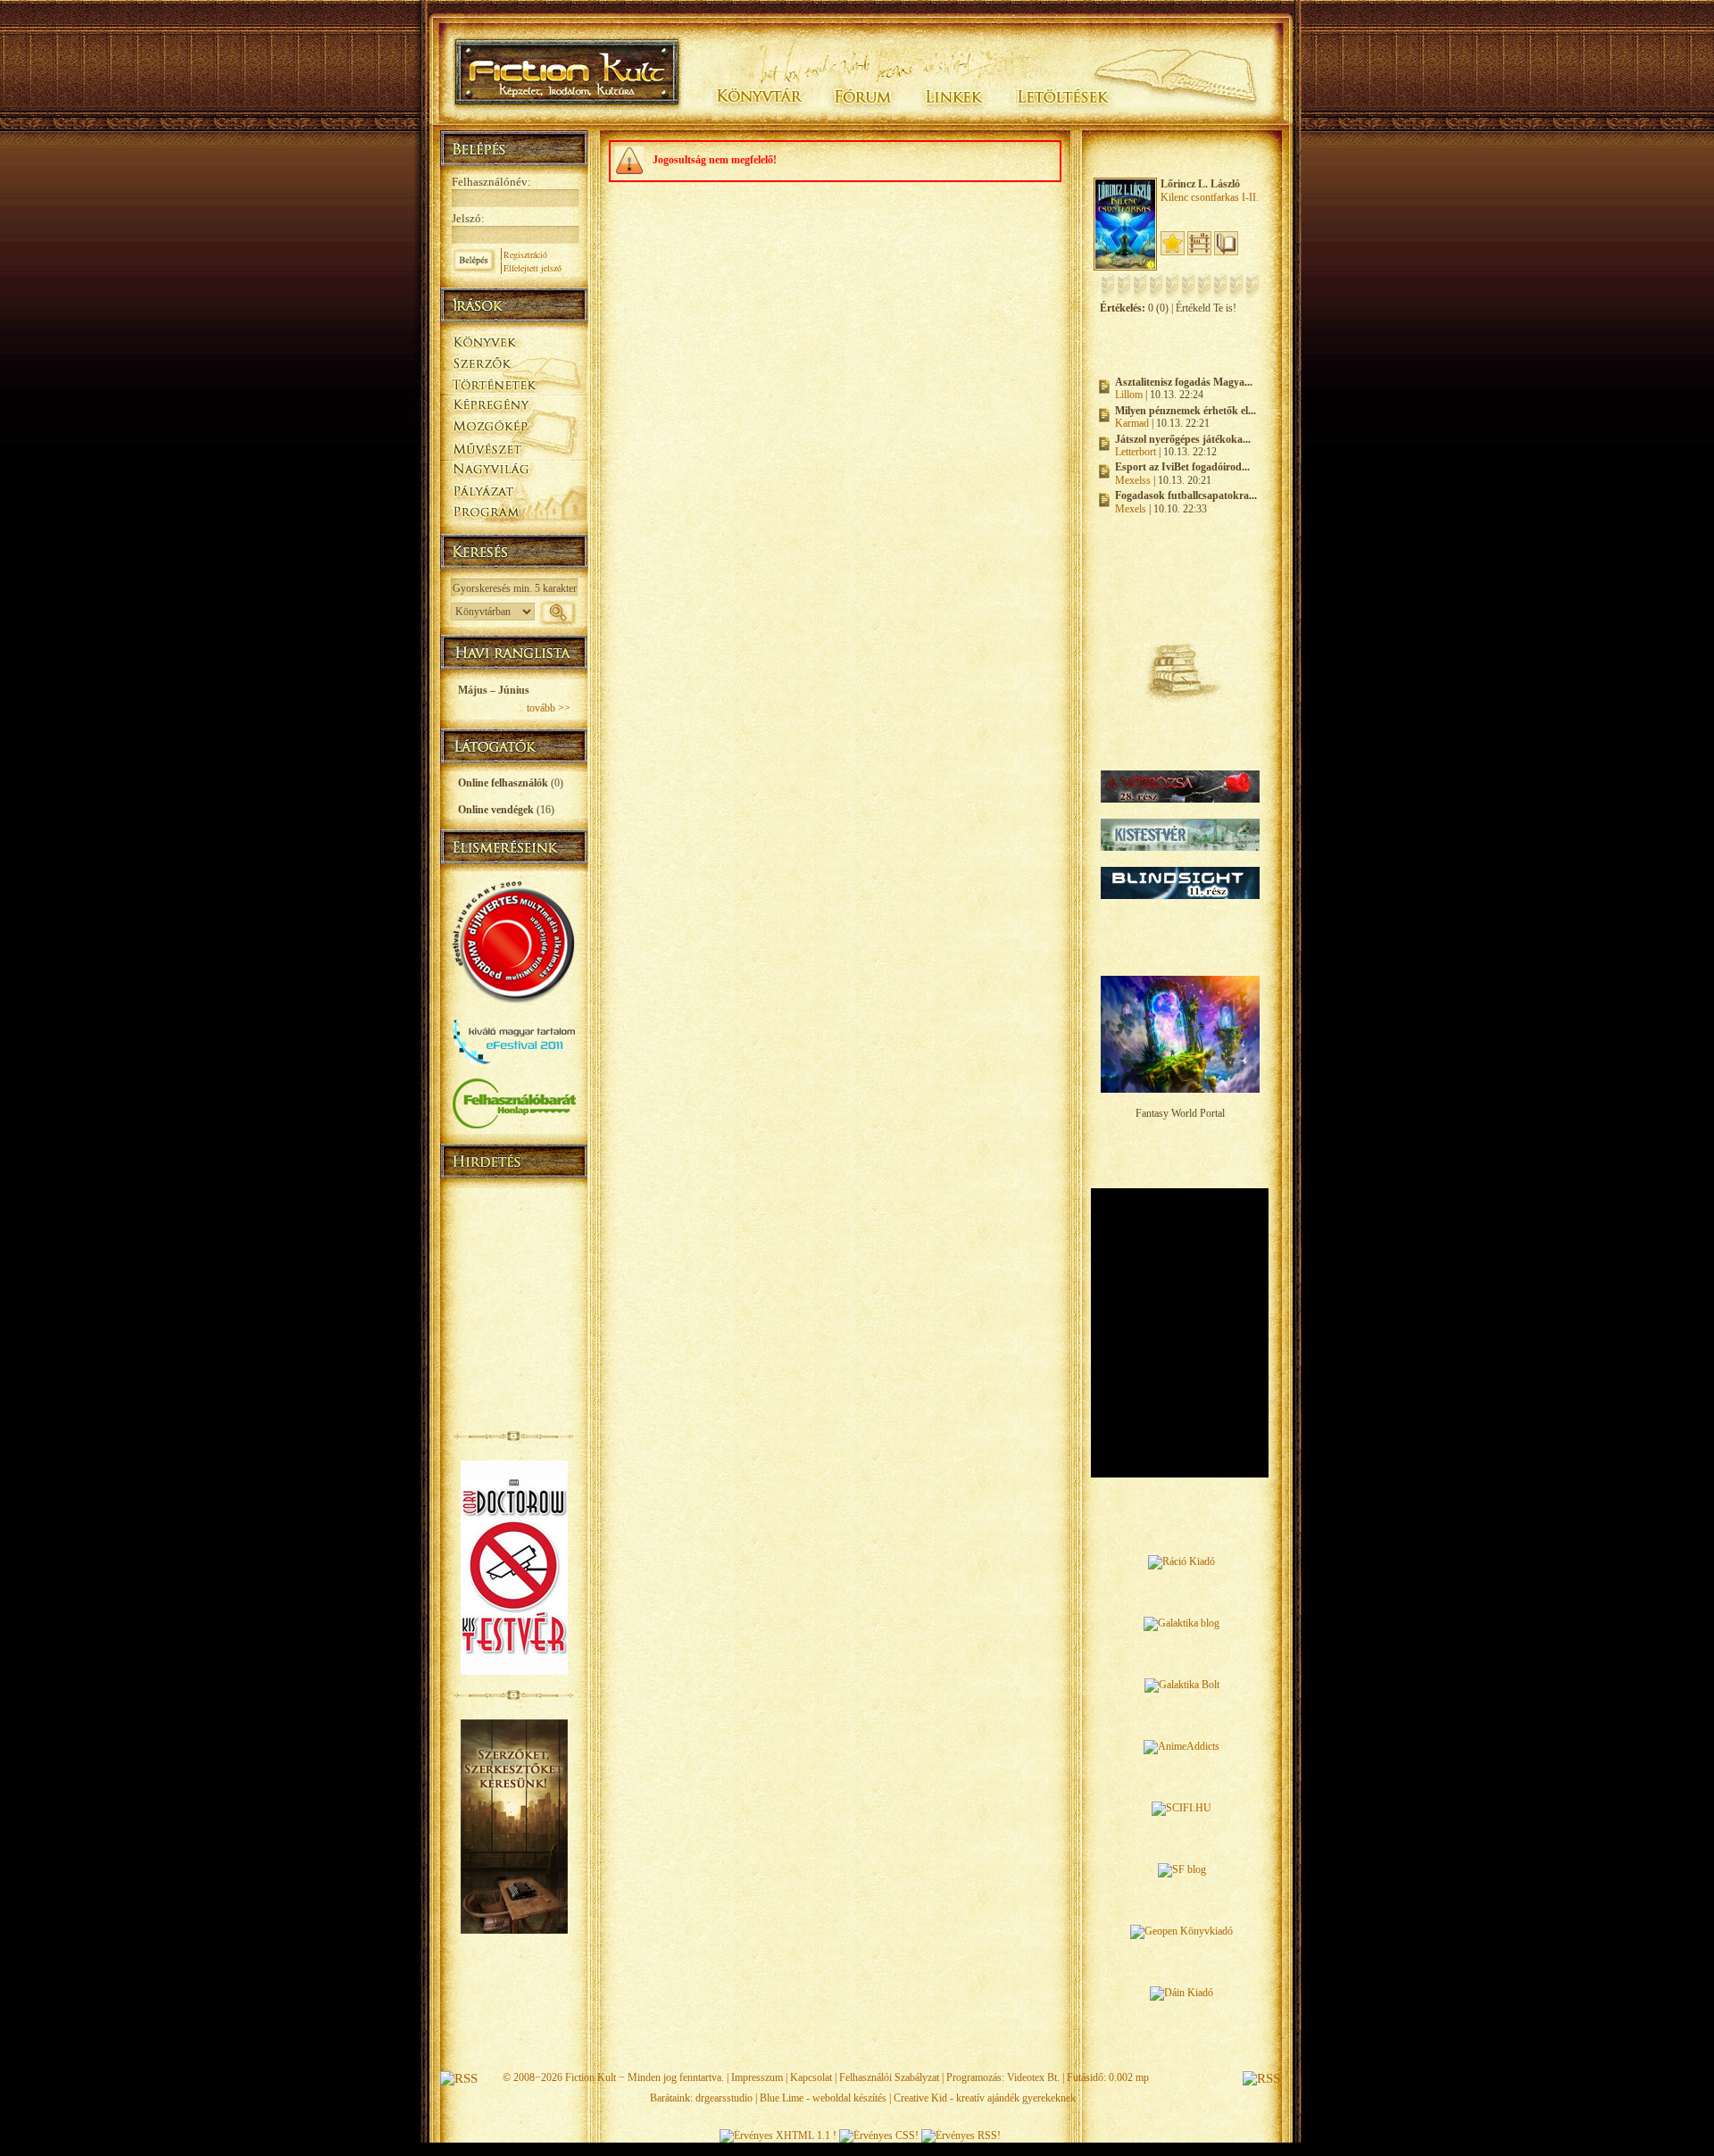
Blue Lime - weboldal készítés (823, 2098)
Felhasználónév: (491, 182)
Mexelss (1133, 480)
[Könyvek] (514, 340)
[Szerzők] (514, 360)
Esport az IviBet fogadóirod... (1182, 467)
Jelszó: (468, 218)
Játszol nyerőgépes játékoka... (1183, 439)
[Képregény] (514, 404)
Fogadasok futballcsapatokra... (1186, 495)
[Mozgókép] (514, 426)
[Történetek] (514, 382)
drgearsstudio (724, 2098)
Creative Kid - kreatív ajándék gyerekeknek (985, 2098)
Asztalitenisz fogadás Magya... (1184, 382)
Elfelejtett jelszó (533, 268)
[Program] (514, 514)
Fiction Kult (591, 2077)
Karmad (1132, 423)
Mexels (1131, 509)
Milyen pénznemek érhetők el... (1186, 411)
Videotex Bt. (1033, 2077)
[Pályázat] (514, 492)
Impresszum (757, 2077)
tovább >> (549, 708)
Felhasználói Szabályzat (889, 2077)
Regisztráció (525, 254)
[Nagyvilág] (514, 470)
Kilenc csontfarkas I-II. (1210, 197)
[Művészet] (514, 448)
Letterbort (1136, 452)
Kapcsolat (811, 2077)
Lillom (1129, 395)
